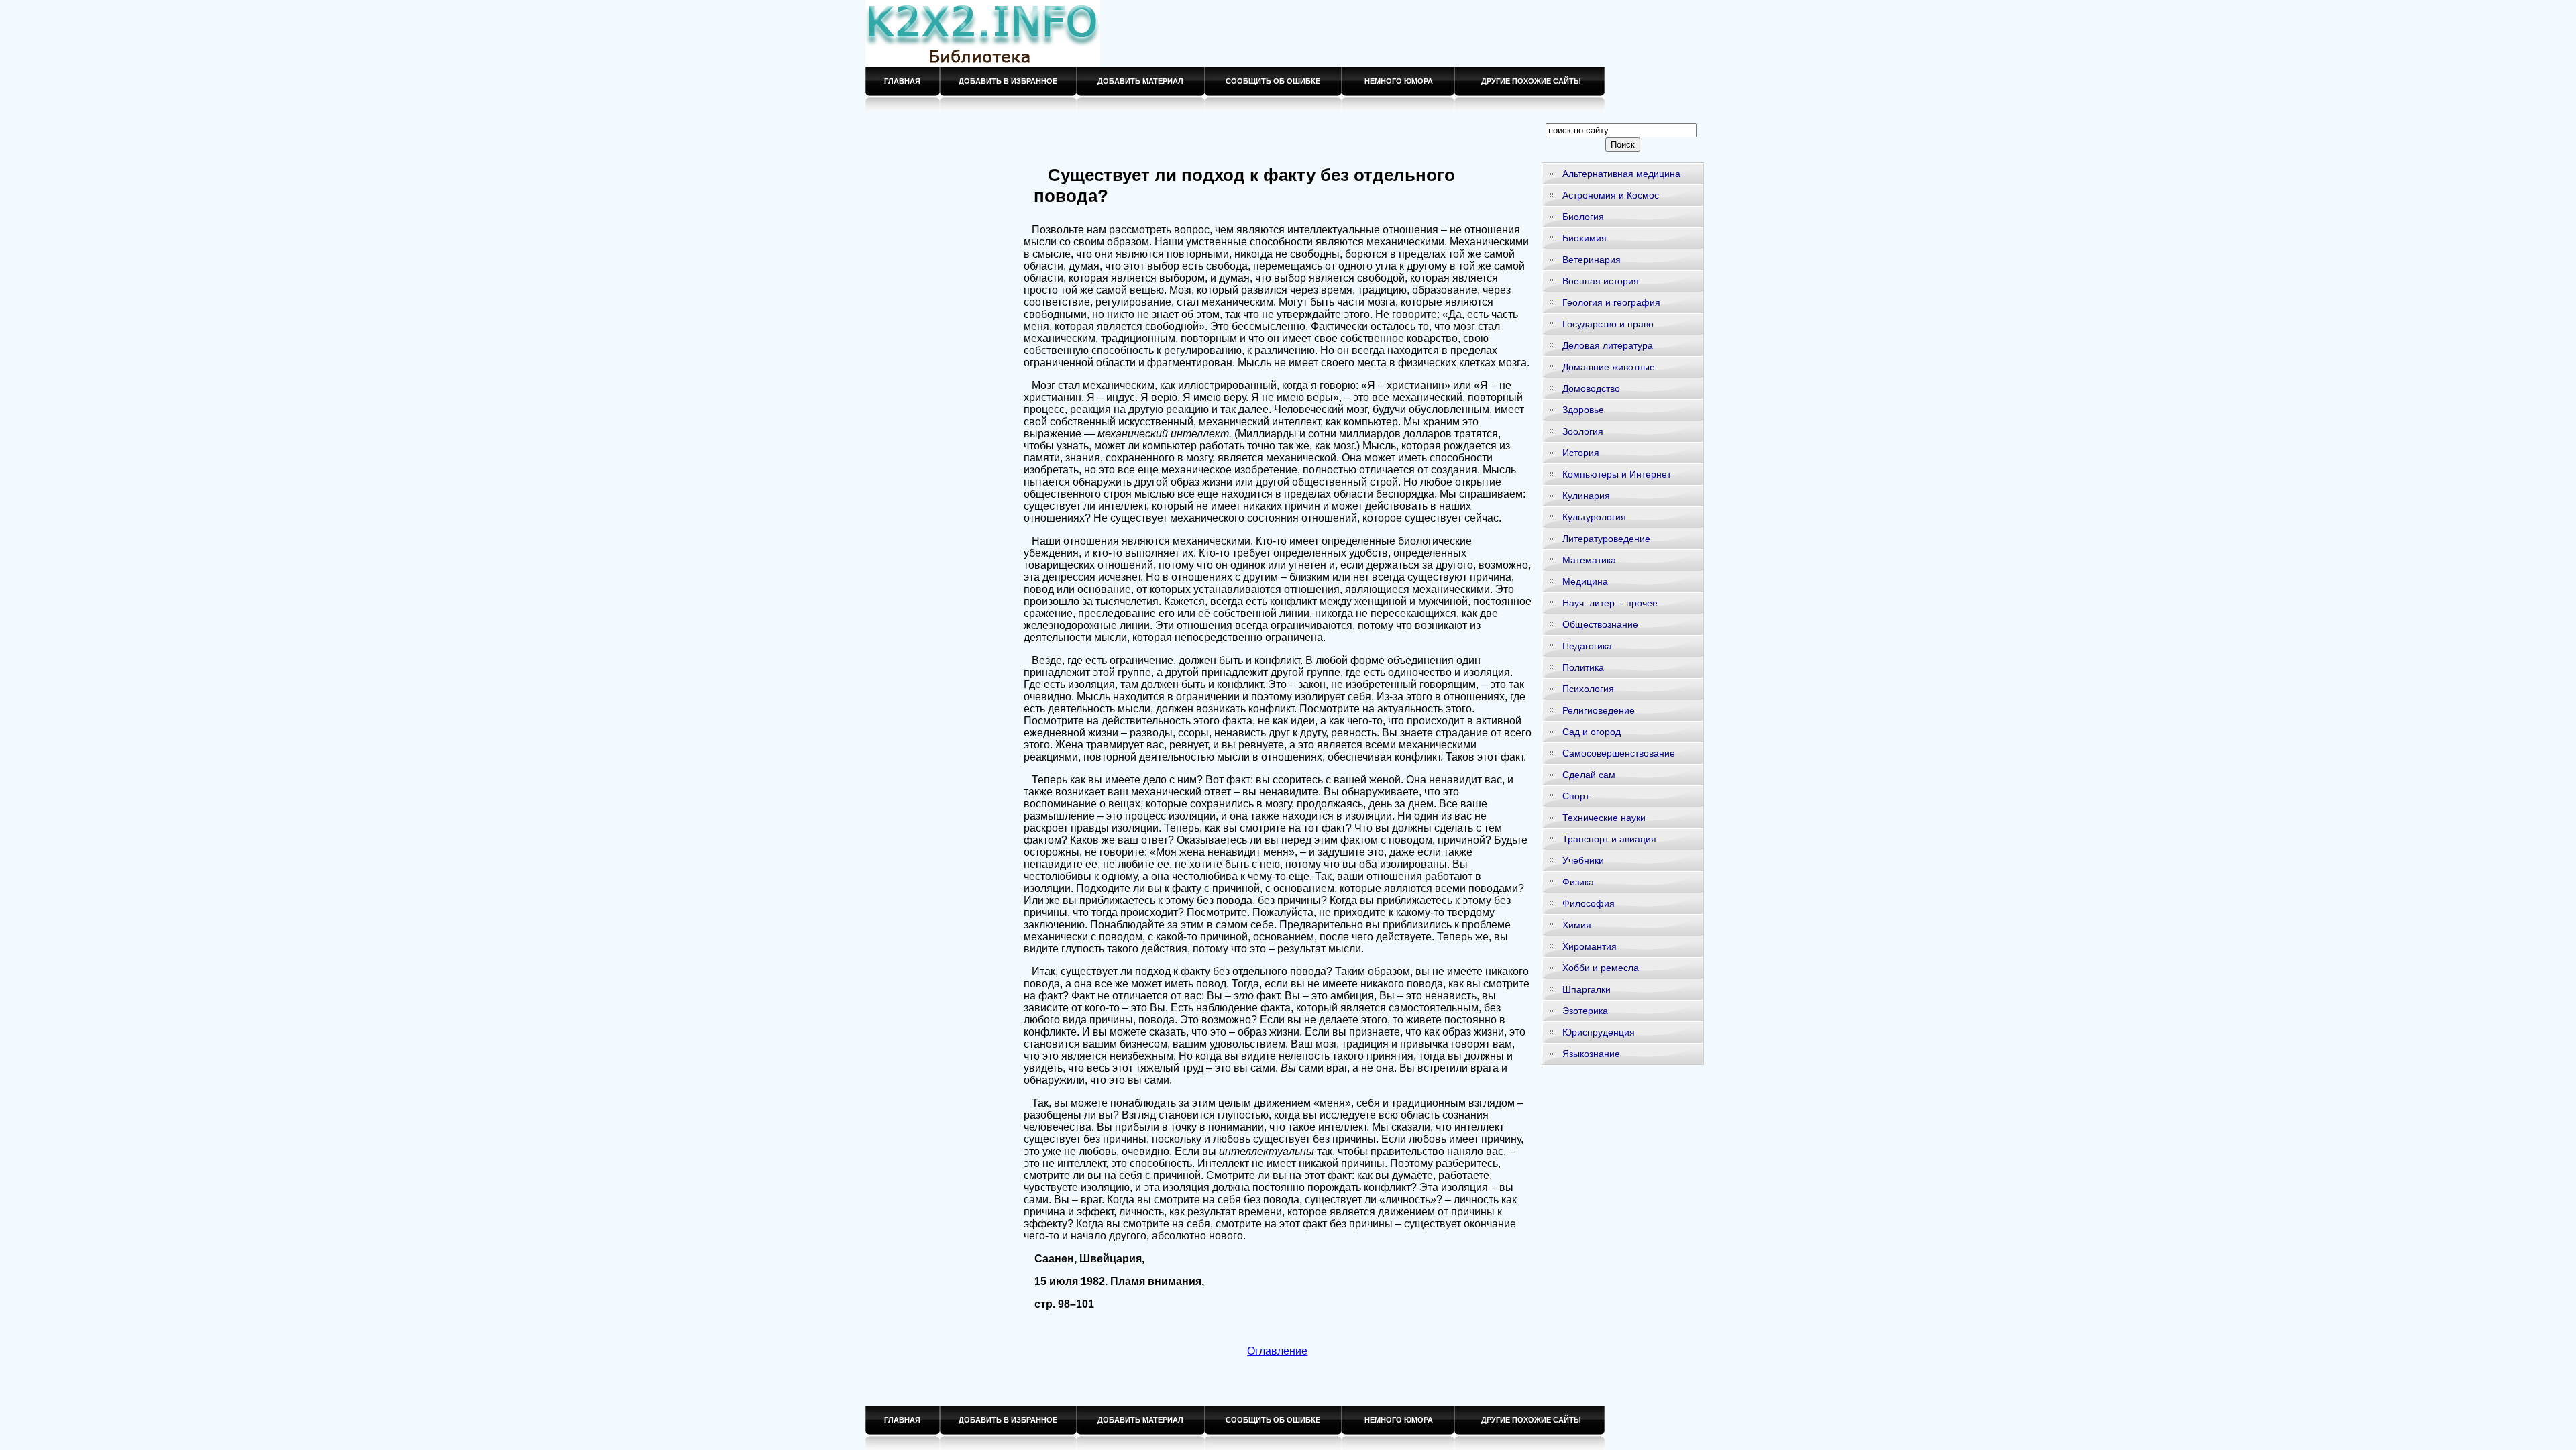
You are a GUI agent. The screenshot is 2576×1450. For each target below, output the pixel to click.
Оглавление (1277, 1351)
